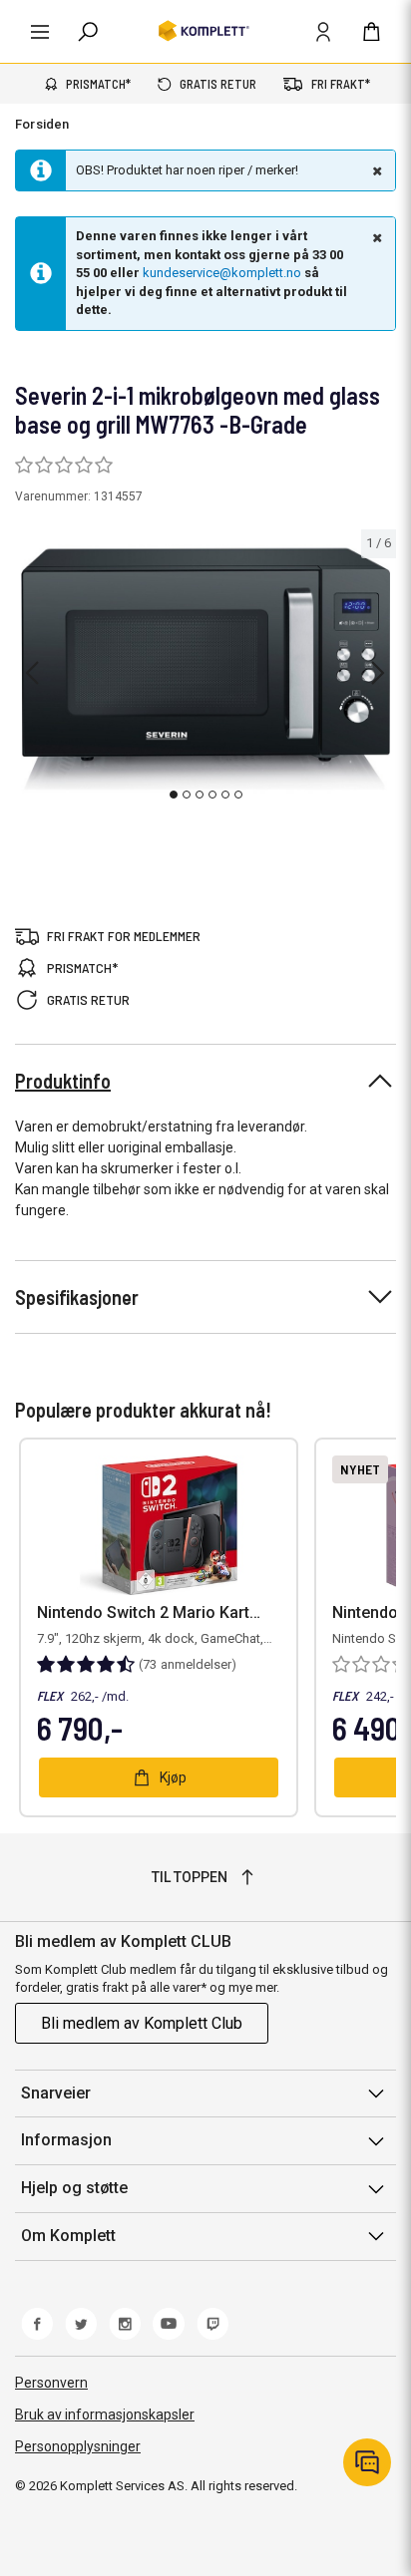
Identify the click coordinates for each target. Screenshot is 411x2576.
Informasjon (66, 2140)
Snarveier (56, 2093)
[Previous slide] (32, 673)
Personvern (51, 2383)
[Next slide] (378, 673)
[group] (205, 669)
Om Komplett (68, 2236)
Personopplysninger (78, 2446)
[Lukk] (375, 170)
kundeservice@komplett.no (222, 273)
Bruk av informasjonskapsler (105, 2415)
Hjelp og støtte (74, 2188)
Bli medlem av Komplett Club (142, 2023)
